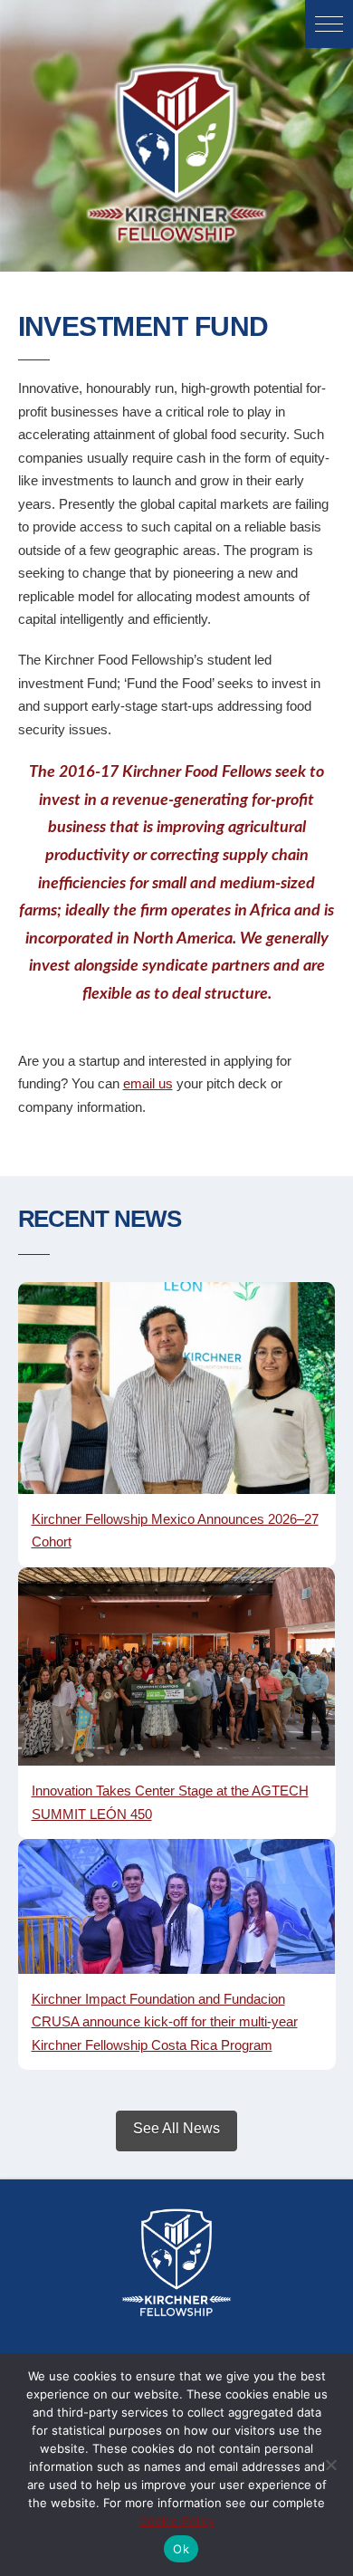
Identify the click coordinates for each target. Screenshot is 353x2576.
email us (148, 1083)
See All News (176, 2128)
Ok (181, 2549)
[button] (329, 24)
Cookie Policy (177, 2521)
